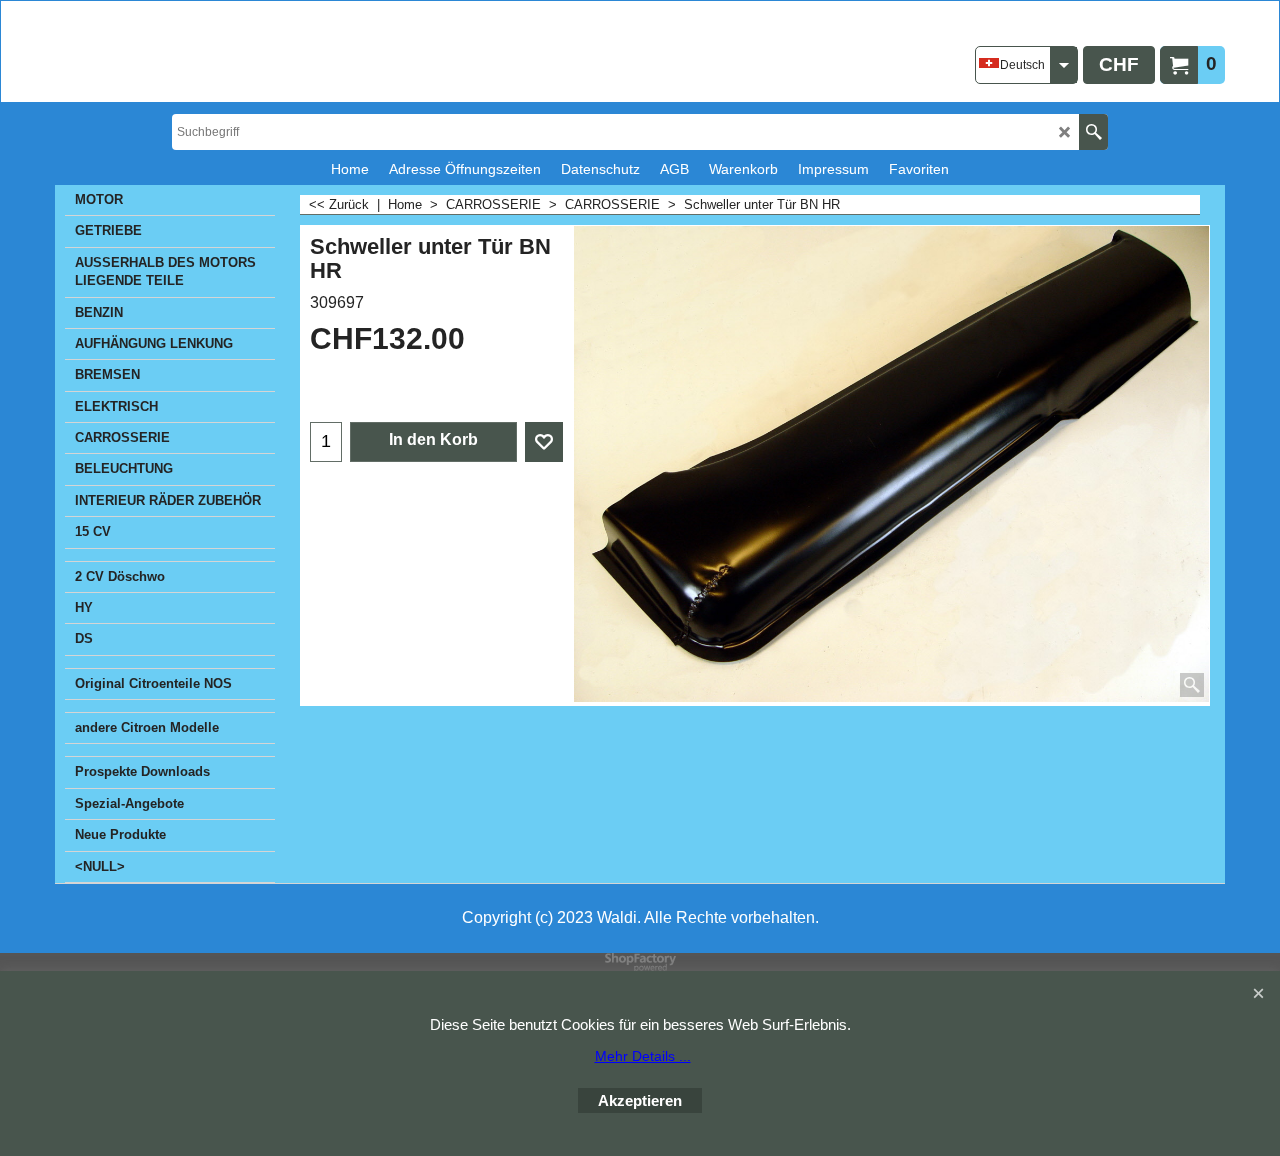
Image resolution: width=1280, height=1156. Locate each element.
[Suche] (1093, 132)
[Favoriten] (544, 442)
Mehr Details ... (643, 1056)
